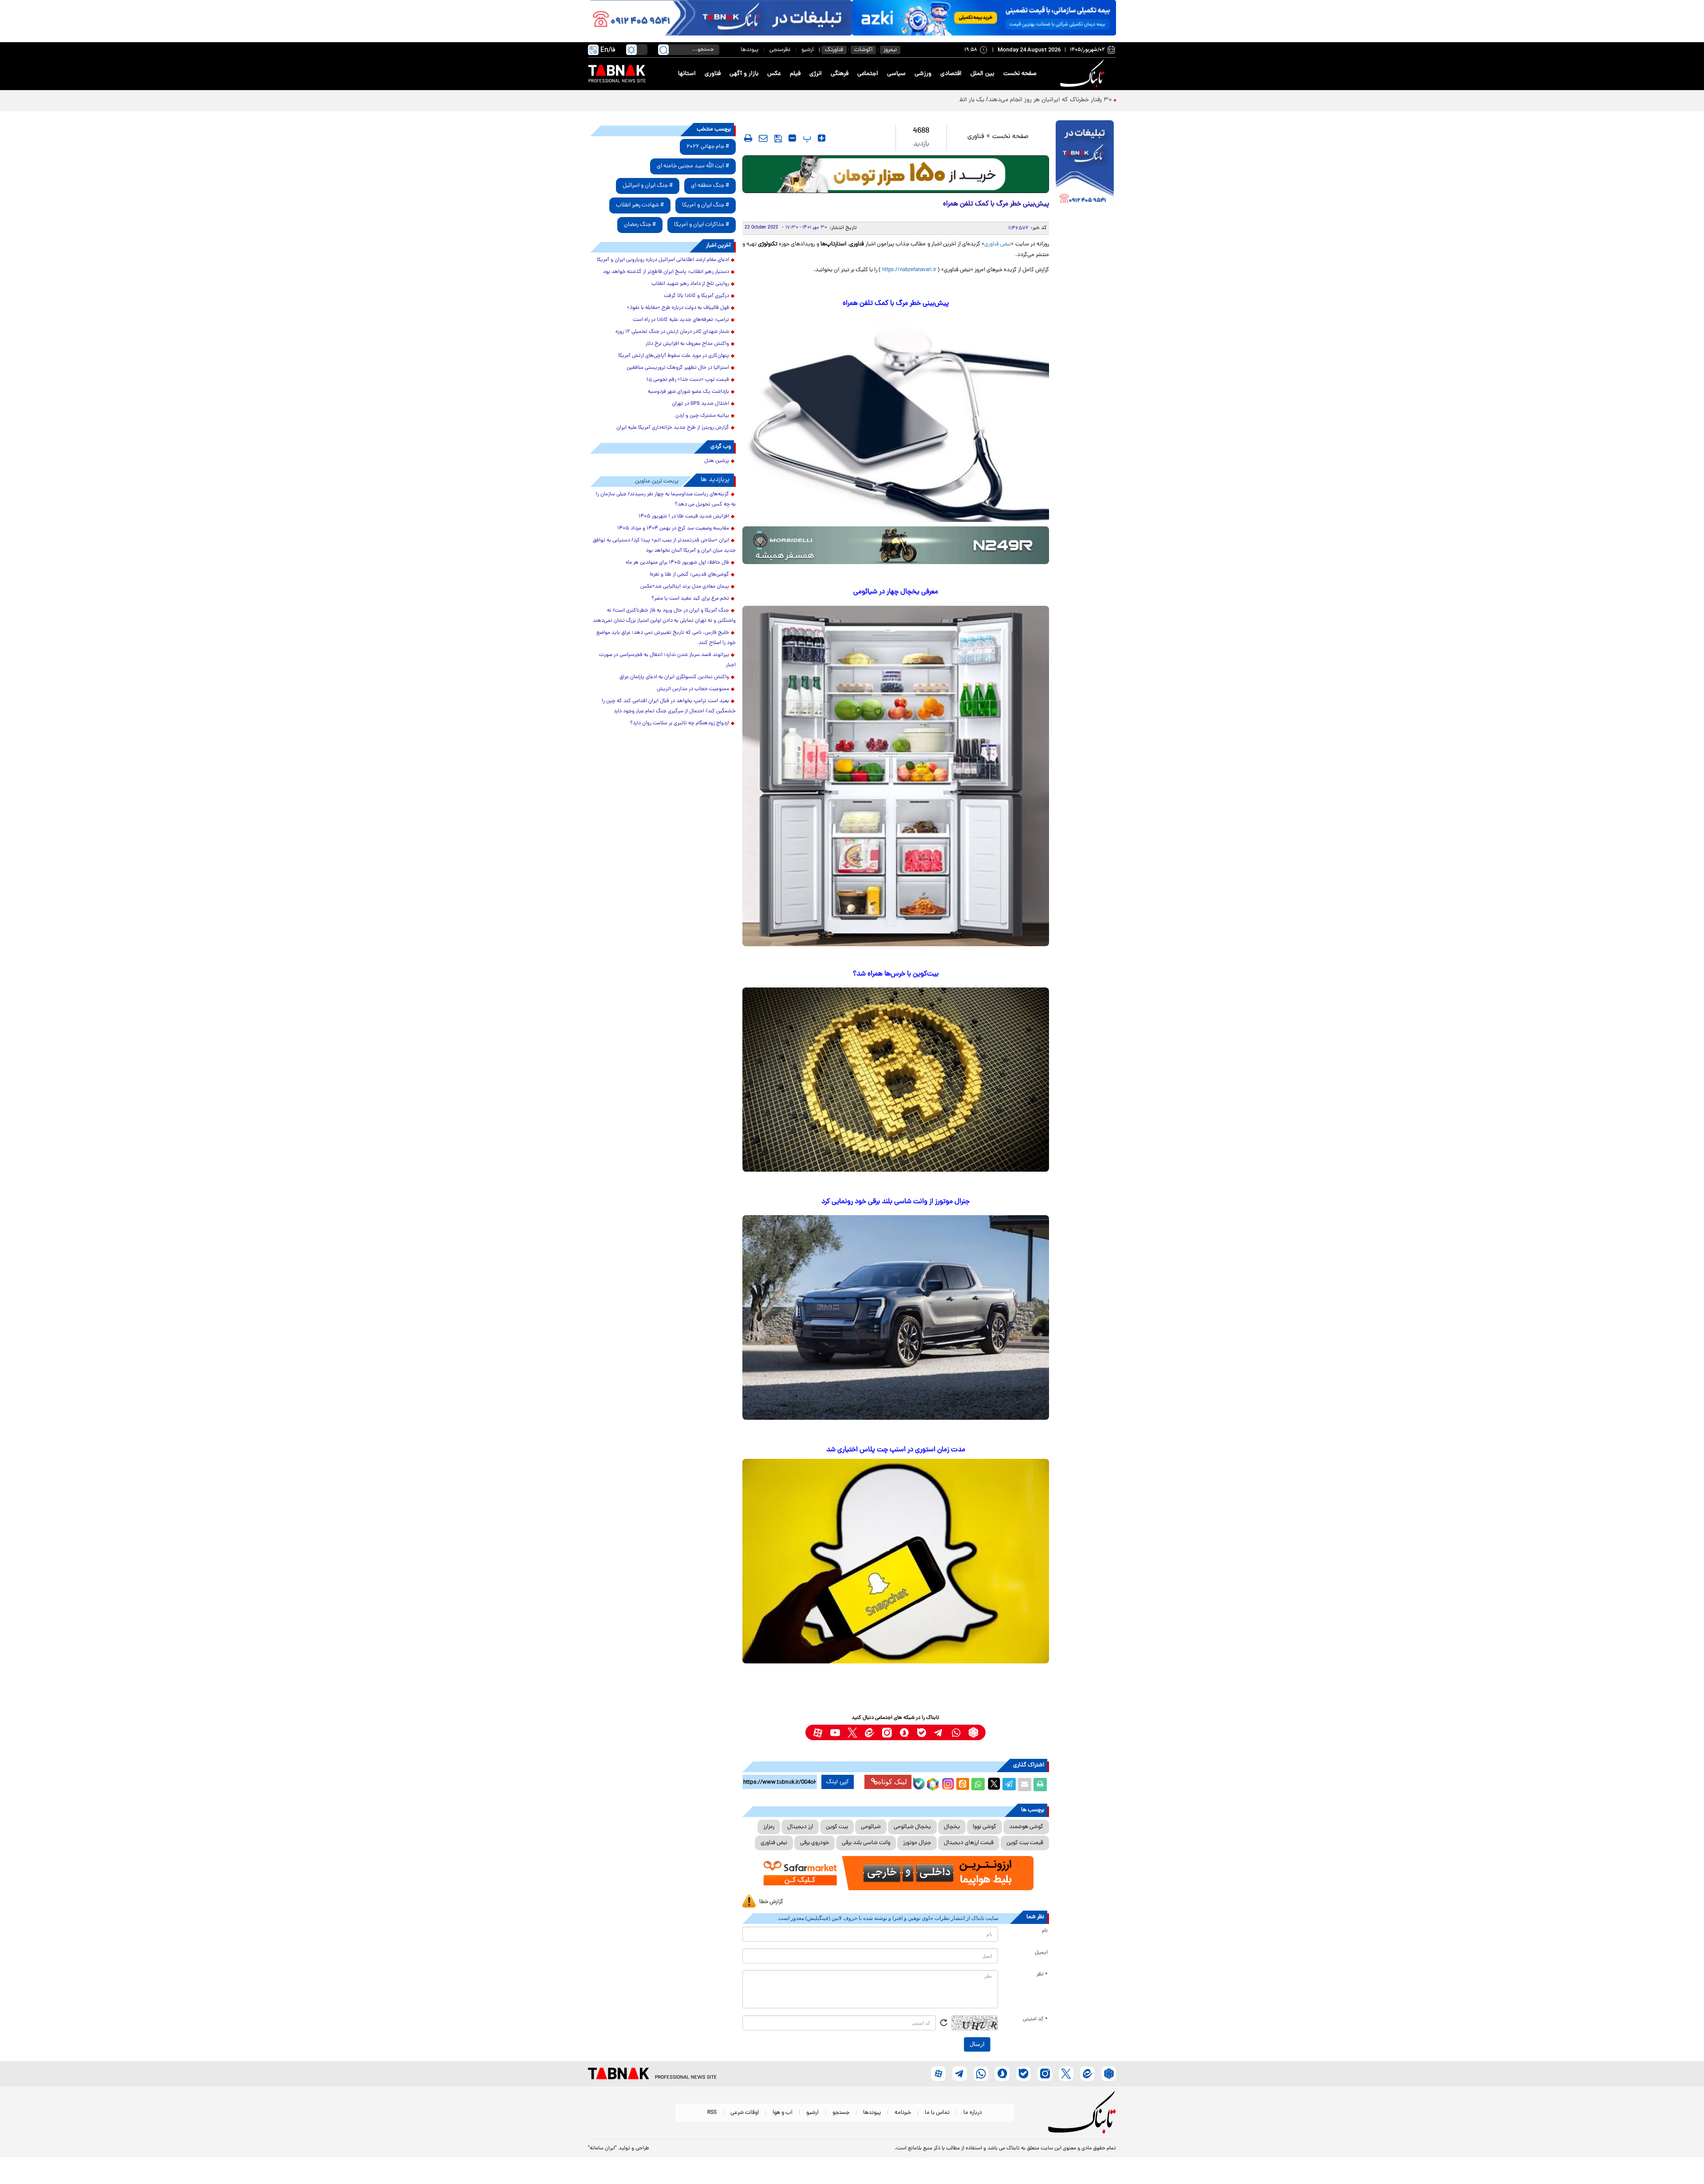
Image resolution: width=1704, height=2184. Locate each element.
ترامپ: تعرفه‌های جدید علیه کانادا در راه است (681, 320)
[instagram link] (887, 1732)
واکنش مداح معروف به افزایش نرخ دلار (687, 344)
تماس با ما (937, 2113)
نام (1045, 1931)
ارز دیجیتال (800, 1827)
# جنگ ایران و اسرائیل (648, 186)
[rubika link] (973, 1732)
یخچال (952, 1827)
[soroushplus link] (904, 1732)
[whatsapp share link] (978, 1785)
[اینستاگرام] (947, 1783)
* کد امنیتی (1035, 2019)
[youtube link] (835, 1732)
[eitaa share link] (962, 1785)
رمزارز (769, 1827)
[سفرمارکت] (895, 1873)
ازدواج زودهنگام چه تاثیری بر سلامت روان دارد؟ (680, 723)
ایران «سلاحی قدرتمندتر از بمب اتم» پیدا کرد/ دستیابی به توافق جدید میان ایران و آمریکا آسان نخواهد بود (664, 546)
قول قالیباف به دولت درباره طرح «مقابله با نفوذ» (678, 308)
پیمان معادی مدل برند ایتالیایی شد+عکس (685, 587)
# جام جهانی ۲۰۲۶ (708, 147)
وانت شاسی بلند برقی (866, 1843)
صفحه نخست (1020, 74)
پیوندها (749, 50)
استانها (687, 74)
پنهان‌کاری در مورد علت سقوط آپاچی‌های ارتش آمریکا (674, 356)
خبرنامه (903, 2113)
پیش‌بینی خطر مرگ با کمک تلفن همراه (896, 304)
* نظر (1042, 1975)
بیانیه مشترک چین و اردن (702, 416)
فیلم (795, 74)
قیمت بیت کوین (1025, 1843)
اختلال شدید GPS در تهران (700, 404)
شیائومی (871, 1827)
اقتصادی (951, 74)
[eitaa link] (870, 1732)
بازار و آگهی (744, 74)
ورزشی (923, 74)
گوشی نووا (984, 1827)
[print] (748, 138)
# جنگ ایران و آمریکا (706, 205)
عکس (774, 74)
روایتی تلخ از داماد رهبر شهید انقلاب (690, 284)
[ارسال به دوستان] (1025, 1785)
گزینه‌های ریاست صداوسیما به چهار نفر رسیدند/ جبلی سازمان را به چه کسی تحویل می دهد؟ (666, 500)
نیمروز (890, 50)
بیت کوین (837, 1827)
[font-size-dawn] (792, 138)
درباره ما (973, 2113)
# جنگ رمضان (640, 225)
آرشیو (808, 50)
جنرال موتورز (917, 1843)
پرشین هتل (717, 461)
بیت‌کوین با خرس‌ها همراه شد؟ (896, 974)
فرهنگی (840, 74)
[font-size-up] (822, 138)
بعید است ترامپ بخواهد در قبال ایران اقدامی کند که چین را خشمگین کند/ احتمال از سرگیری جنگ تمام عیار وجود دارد (669, 706)
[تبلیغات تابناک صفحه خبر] (1085, 165)
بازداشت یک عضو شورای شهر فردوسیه (688, 392)
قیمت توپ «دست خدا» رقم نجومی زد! (688, 380)
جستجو (841, 2113)
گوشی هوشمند (1026, 1827)
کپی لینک (838, 1782)
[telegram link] (939, 1732)
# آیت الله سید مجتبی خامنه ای (693, 166)
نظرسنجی (780, 50)
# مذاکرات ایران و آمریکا (702, 225)
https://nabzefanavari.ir (909, 270)
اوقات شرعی (745, 2113)
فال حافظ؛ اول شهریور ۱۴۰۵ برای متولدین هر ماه (677, 563)
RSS (712, 2113)
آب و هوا (783, 2113)
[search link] (663, 50)
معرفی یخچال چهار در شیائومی (896, 592)
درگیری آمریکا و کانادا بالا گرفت (696, 296)
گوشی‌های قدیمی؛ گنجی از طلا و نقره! (689, 575)
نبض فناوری (998, 244)
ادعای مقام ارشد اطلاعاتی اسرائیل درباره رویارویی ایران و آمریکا (663, 260)
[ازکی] (984, 18)
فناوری (713, 74)
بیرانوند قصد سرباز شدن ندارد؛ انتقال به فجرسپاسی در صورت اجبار (667, 660)
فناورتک (834, 50)
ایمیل (1041, 1953)
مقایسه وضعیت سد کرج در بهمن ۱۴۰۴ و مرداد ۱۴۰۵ (673, 529)
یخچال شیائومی (912, 1827)
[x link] (852, 1732)
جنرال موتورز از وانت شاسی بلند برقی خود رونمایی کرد (895, 1202)
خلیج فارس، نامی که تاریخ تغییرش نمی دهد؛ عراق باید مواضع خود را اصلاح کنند (666, 638)
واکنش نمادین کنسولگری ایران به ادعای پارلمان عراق (674, 677)
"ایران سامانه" (602, 2148)
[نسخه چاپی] (1040, 1785)
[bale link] (921, 1732)
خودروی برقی (815, 1843)
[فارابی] (896, 174)
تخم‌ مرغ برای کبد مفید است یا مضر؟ (690, 599)
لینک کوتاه (892, 1782)
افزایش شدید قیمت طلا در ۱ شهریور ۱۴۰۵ (684, 517)
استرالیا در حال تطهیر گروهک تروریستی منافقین (678, 368)
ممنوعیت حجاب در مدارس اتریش (693, 689)
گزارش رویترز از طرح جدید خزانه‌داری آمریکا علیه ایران (673, 428)
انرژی (816, 74)
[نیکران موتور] (896, 545)
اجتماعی (868, 74)
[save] (778, 138)
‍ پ (806, 138)
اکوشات (863, 50)
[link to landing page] (1084, 74)
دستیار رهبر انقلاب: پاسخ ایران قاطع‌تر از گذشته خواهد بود (666, 272)
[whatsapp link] (956, 1732)
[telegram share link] (1009, 1785)
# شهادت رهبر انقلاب (640, 205)
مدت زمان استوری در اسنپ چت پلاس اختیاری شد (896, 1450)
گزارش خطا (771, 1902)
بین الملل (982, 74)
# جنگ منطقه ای (710, 186)
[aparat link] (818, 1732)
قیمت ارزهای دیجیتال (969, 1843)
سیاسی (896, 74)
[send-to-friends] (763, 138)
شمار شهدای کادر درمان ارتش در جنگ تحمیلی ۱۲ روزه (672, 332)
